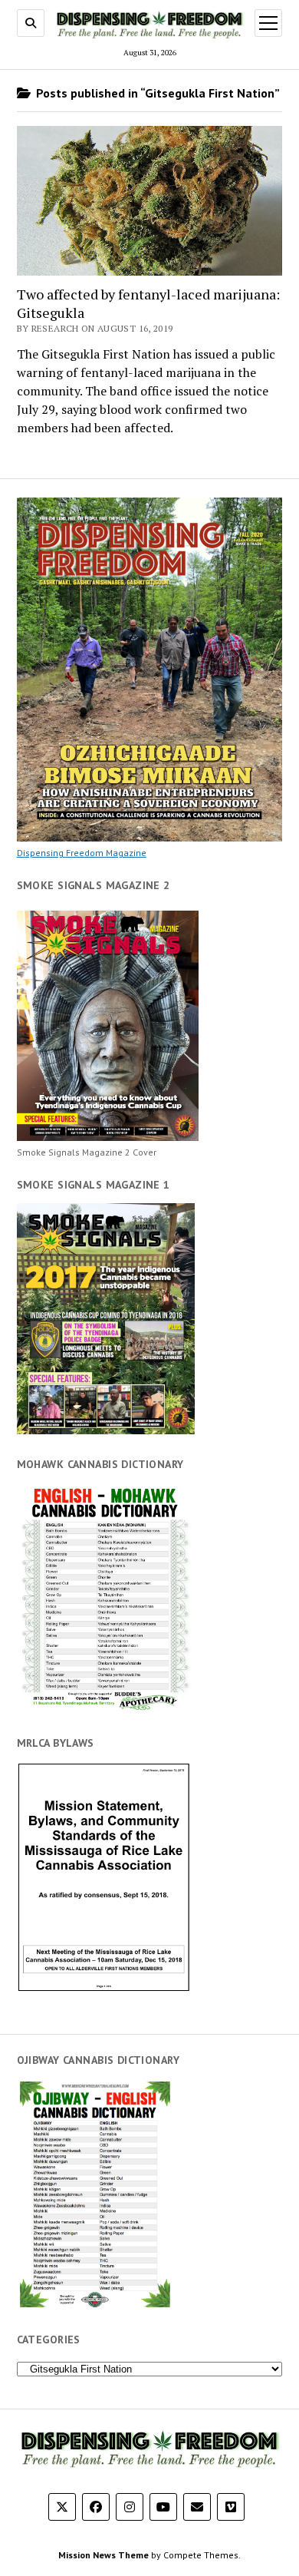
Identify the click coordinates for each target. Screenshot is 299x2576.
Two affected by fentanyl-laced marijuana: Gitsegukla (148, 303)
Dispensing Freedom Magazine (82, 853)
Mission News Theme (103, 2555)
